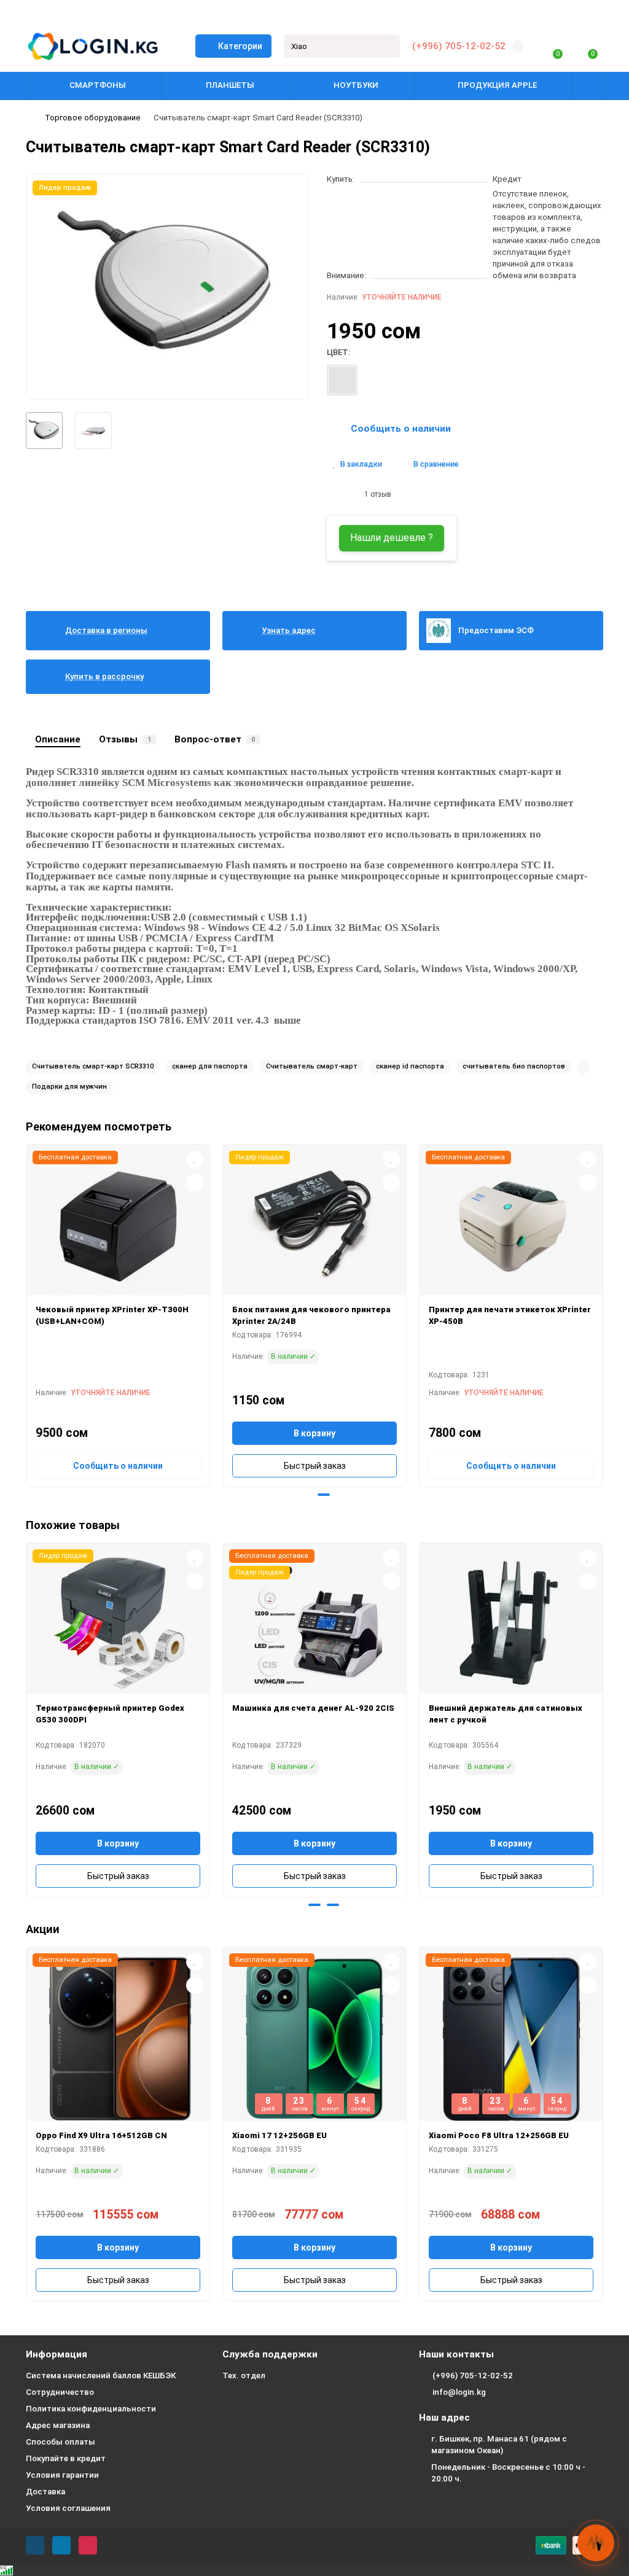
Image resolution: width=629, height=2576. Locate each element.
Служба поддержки (270, 2354)
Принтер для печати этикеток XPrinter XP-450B (510, 1315)
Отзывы (125, 739)
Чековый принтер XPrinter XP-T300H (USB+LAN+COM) (112, 1315)
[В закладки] (195, 1159)
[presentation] (27, 1314)
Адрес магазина (58, 2425)
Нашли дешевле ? (392, 538)
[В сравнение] (195, 1183)
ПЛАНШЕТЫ (230, 85)
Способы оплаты (61, 2442)
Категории (240, 46)
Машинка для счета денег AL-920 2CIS (313, 1708)
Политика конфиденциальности (91, 2409)
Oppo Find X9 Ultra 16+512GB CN (101, 2135)
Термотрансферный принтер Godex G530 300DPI (110, 1714)
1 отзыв (376, 494)
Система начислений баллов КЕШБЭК (101, 2376)
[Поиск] (387, 46)
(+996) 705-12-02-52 (459, 46)
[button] (305, 1495)
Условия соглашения (68, 2508)
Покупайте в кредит (66, 2458)
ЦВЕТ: (338, 352)
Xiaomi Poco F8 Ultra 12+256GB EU (499, 2135)
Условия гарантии (62, 2475)
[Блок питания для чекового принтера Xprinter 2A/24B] (314, 1224)
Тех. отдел (244, 2376)
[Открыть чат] (596, 2543)
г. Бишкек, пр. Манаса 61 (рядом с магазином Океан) (499, 2445)
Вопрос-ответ (215, 739)
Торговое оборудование (93, 118)
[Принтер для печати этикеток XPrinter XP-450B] (511, 1224)
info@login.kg (459, 2392)
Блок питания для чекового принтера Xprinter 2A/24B (311, 1315)
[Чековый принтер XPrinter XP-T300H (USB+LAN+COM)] (118, 1224)
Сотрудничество (60, 2392)
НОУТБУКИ (356, 85)
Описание (58, 739)
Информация (57, 2354)
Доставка (45, 2492)
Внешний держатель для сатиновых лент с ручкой (506, 1714)
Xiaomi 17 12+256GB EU (279, 2135)
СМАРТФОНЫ (98, 85)
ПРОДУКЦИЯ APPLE (497, 85)
